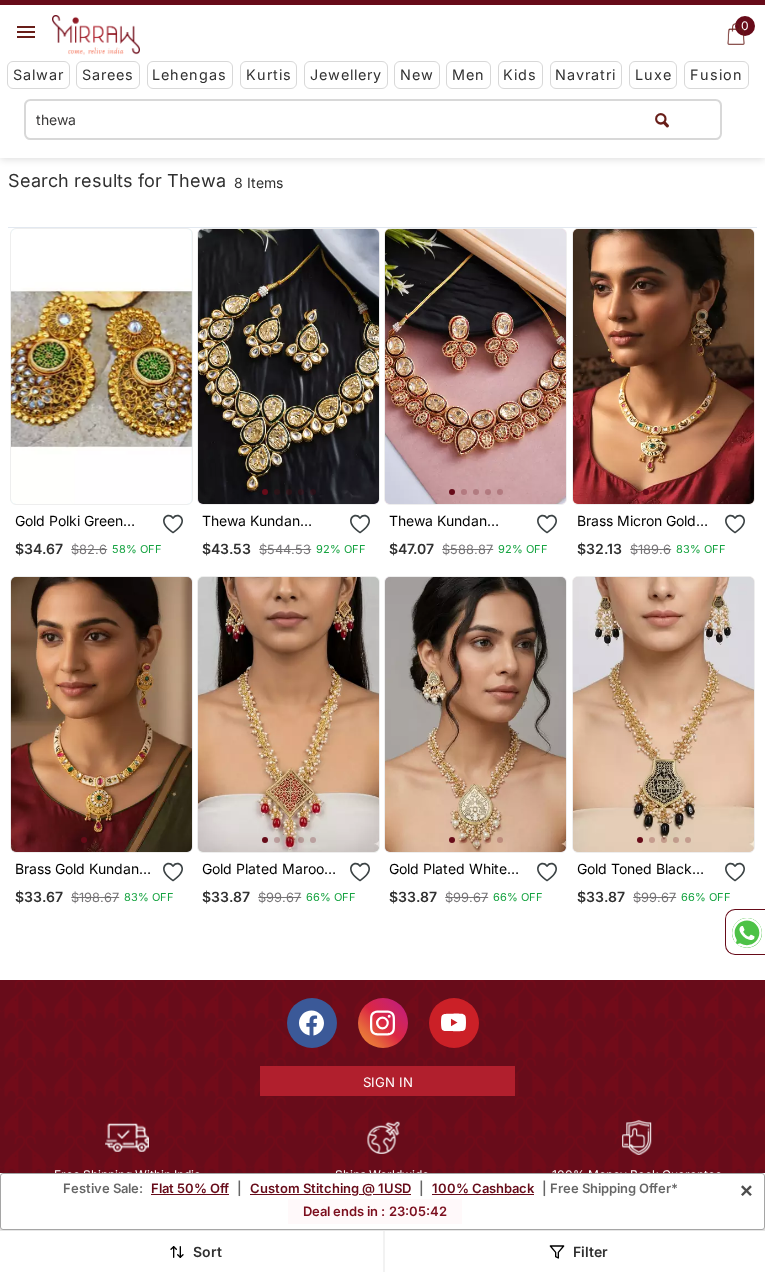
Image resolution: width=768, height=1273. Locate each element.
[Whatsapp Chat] (745, 932)
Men (468, 74)
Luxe (653, 74)
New (417, 74)
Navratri (585, 74)
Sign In (388, 1082)
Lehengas (189, 74)
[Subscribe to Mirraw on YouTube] (454, 1023)
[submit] (662, 119)
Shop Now (305, 472)
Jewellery (346, 74)
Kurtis (269, 74)
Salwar (38, 74)
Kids (520, 74)
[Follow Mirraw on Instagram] (383, 1023)
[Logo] (96, 35)
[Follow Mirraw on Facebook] (312, 1023)
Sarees (108, 74)
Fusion (716, 74)
